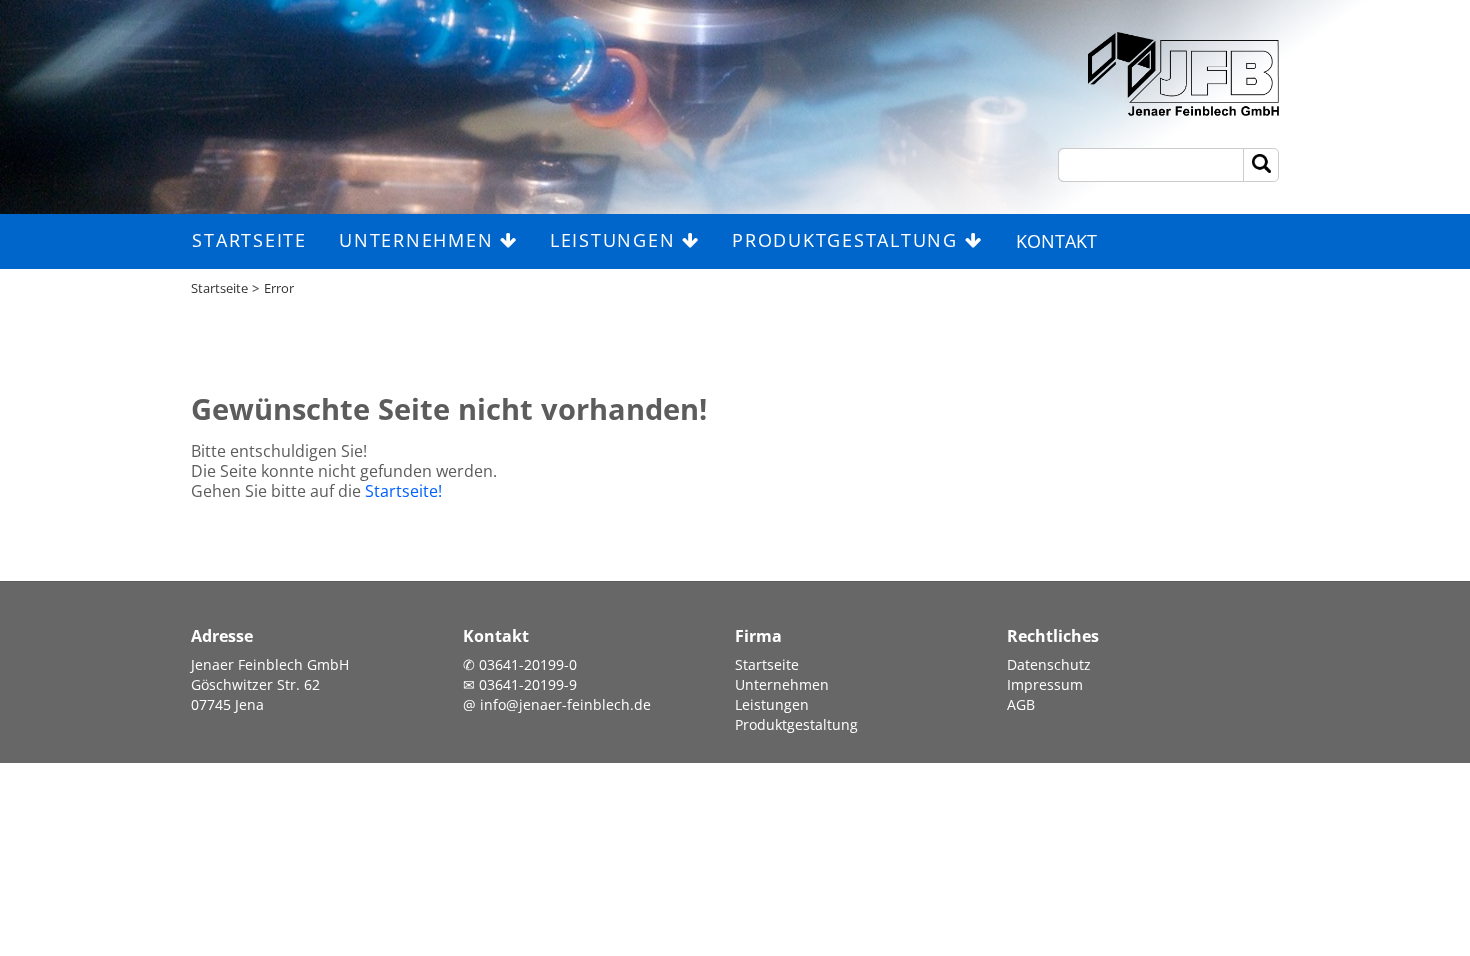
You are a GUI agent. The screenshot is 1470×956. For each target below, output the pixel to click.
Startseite (249, 240)
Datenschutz (1049, 664)
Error (279, 288)
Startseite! (403, 491)
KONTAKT (1056, 241)
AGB (1021, 704)
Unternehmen (419, 240)
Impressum (1045, 684)
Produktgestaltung (848, 240)
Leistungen (616, 240)
